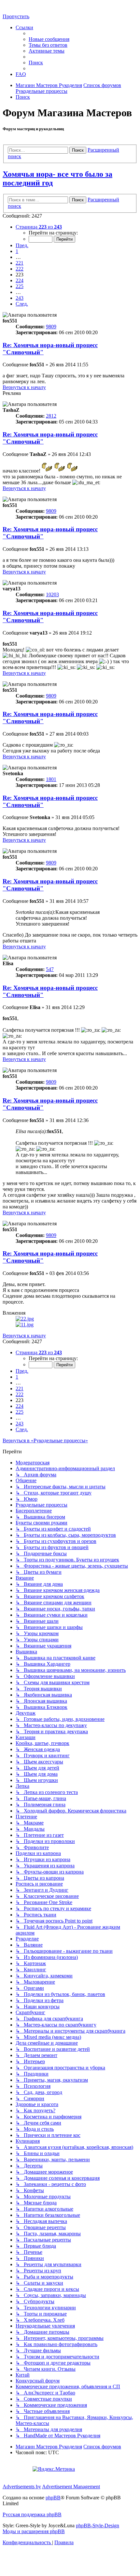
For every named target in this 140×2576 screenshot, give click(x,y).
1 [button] (17, 251)
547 (50, 969)
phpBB (53, 2498)
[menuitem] (49, 39)
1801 (51, 779)
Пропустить (16, 16)
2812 (51, 416)
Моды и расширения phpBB (34, 2531)
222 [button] (20, 269)
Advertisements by (22, 2487)
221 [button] (20, 263)
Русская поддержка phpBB (32, 2514)
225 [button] (20, 286)
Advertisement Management (71, 2487)
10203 (52, 594)
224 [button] (20, 280)
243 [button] (20, 298)
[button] (39, 227)
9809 (51, 327)
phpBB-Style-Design (98, 2525)
